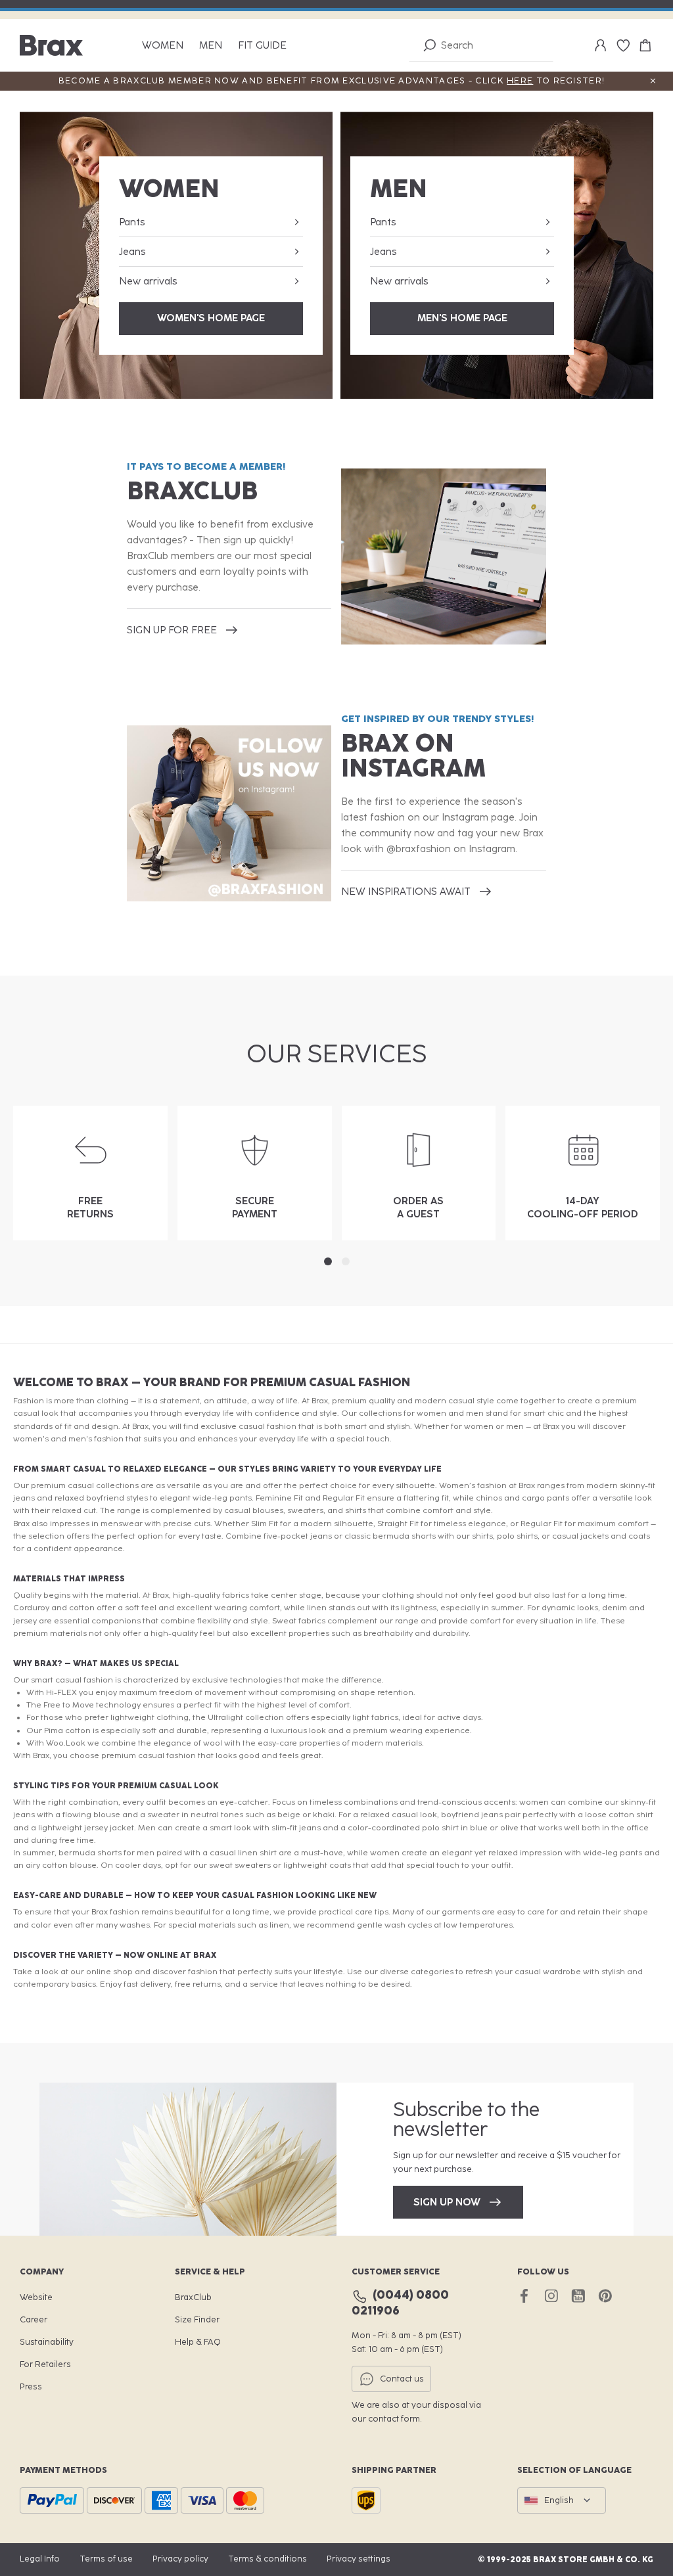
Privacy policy (180, 2559)
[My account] (601, 45)
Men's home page (462, 318)
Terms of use (106, 2559)
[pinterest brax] (605, 2296)
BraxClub (193, 2297)
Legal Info (40, 2559)
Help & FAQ (198, 2342)
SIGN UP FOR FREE (172, 630)
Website (36, 2297)
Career (34, 2319)
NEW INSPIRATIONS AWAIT (406, 892)
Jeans (132, 252)
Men (211, 46)
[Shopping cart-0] (645, 45)
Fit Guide (262, 46)
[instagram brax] (551, 2296)
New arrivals (148, 281)
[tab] (328, 1261)
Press (31, 2386)
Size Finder (197, 2319)
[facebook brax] (524, 2296)
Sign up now (447, 2202)
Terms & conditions (267, 2559)
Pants (132, 222)
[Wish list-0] (623, 45)
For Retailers (45, 2364)
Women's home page (211, 318)
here (520, 80)
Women (163, 46)
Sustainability (47, 2342)
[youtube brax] (578, 2296)
